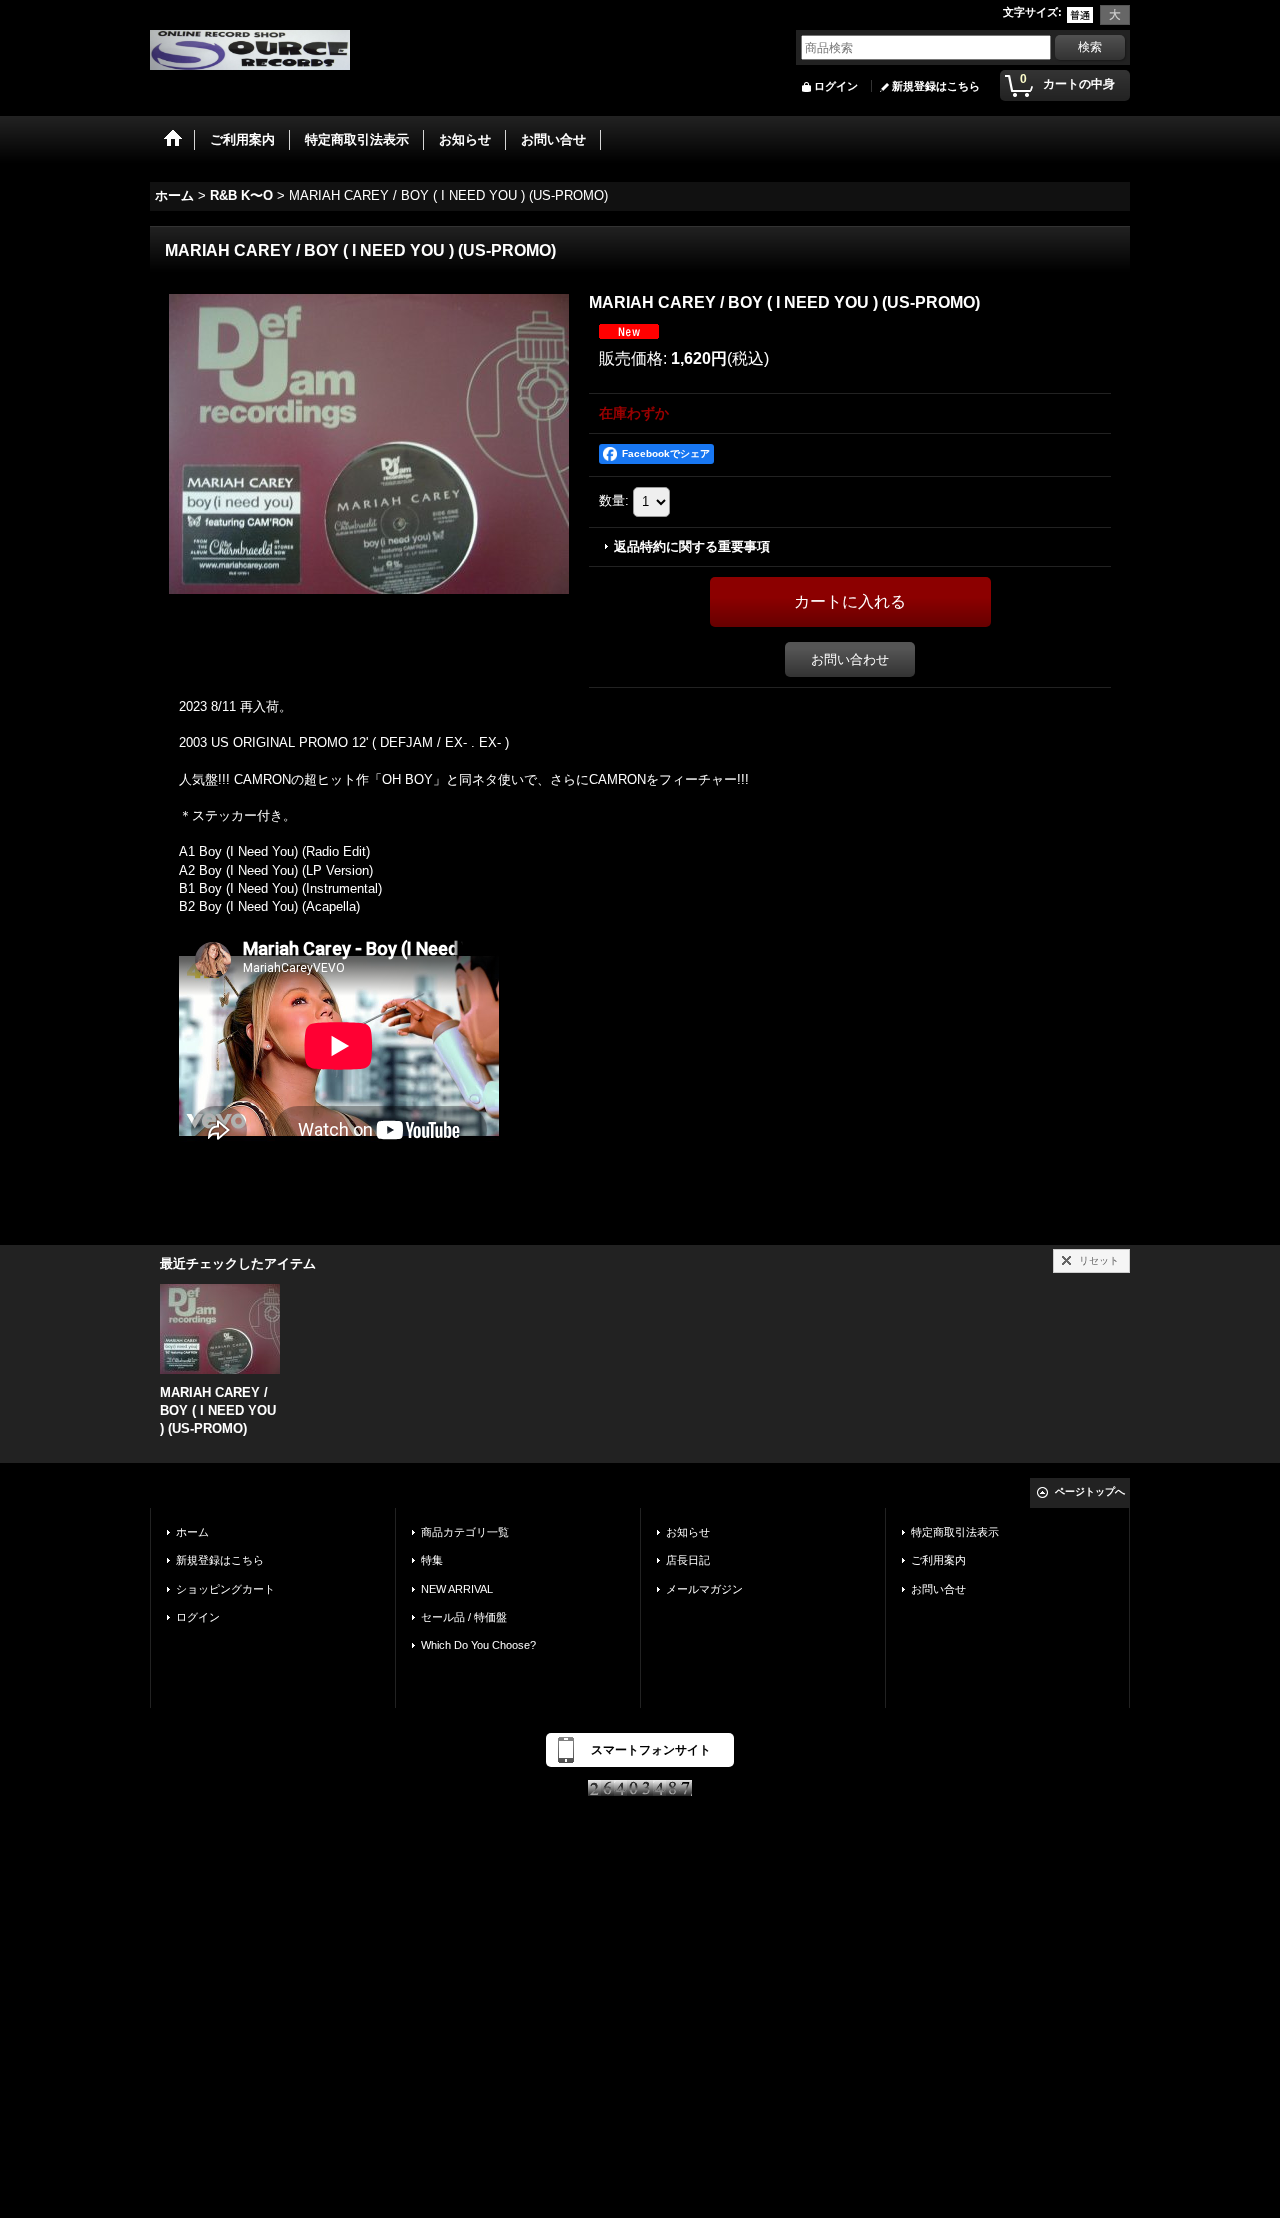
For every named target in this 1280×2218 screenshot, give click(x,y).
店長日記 (688, 1560)
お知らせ (688, 1532)
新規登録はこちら (936, 86)
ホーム (192, 1532)
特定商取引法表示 (955, 1532)
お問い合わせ (850, 659)
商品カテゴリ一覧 (465, 1532)
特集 (432, 1560)
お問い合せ (938, 1589)
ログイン (836, 86)
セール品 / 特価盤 (464, 1617)
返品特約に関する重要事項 (692, 546)
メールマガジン (704, 1589)
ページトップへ (1090, 1491)
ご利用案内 (938, 1560)
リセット (1099, 1260)
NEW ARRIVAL (457, 1589)
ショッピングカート (225, 1589)
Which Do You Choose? (478, 1645)
